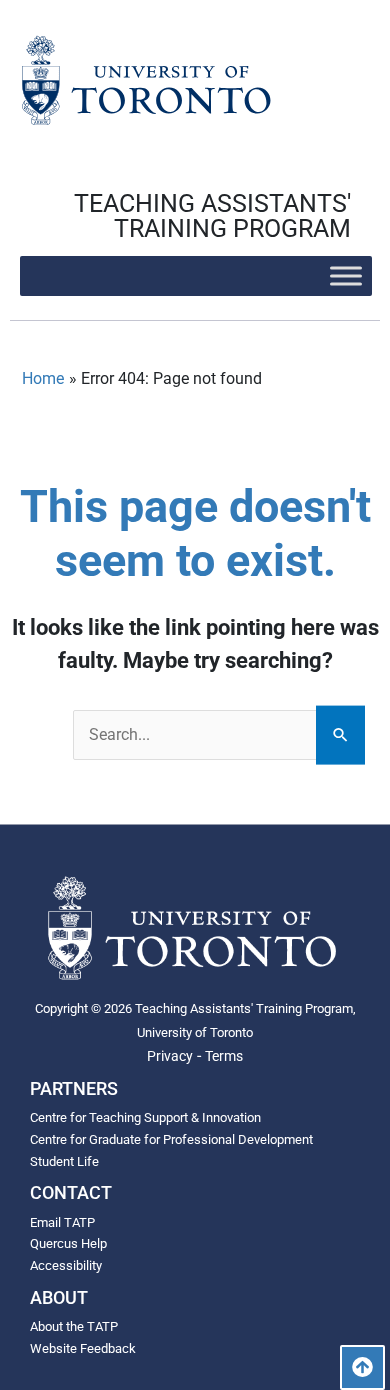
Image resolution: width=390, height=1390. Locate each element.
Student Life (64, 1161)
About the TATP (74, 1326)
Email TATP (62, 1222)
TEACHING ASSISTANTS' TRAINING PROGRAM (212, 216)
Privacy (170, 1056)
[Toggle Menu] (346, 275)
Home (43, 378)
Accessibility (66, 1265)
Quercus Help (68, 1243)
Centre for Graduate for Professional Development (171, 1139)
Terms (224, 1056)
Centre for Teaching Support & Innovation (145, 1117)
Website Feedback (83, 1348)
